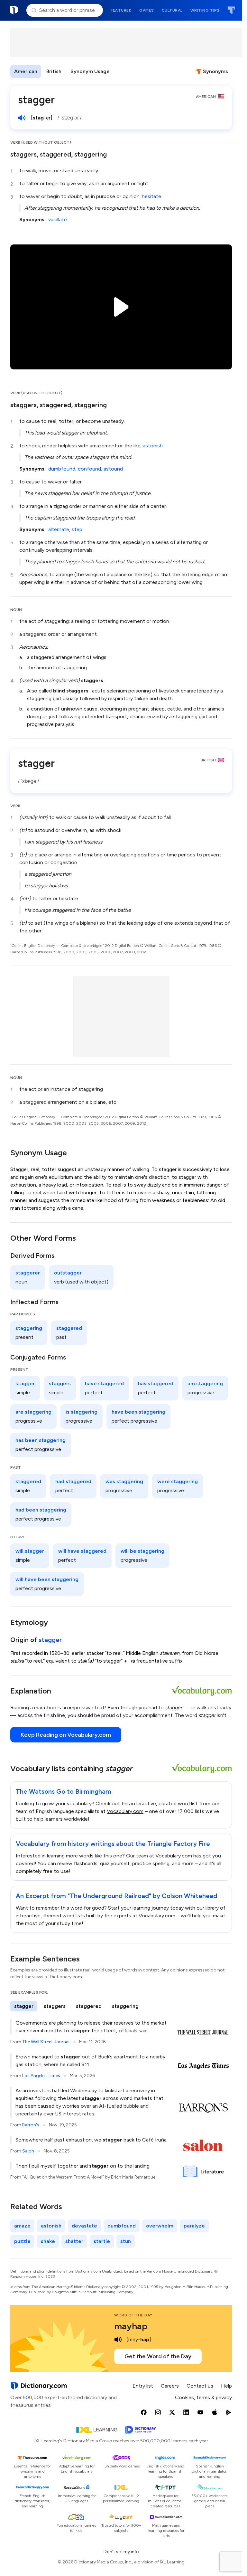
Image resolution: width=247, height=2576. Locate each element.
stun (126, 2241)
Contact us (200, 2386)
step (77, 529)
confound (89, 469)
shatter (74, 2241)
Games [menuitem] (147, 10)
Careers (170, 2386)
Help (226, 2386)
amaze (22, 2226)
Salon (28, 2151)
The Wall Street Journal (46, 2042)
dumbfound (62, 469)
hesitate (151, 196)
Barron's (31, 2125)
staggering (91, 154)
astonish (153, 446)
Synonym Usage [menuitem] (90, 71)
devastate (84, 2226)
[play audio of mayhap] (118, 2340)
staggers (23, 154)
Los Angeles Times (41, 2076)
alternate (59, 529)
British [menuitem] (54, 71)
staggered (55, 154)
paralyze (194, 2226)
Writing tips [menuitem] (205, 10)
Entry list (143, 2386)
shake (48, 2241)
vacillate (58, 219)
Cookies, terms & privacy (203, 2397)
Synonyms (215, 71)
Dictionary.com (14, 10)
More (125, 71)
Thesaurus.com (231, 10)
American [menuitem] (26, 71)
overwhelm (160, 2226)
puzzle (22, 2241)
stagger (50, 1640)
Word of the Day (133, 2315)
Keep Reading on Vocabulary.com (66, 1735)
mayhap (131, 2326)
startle (102, 2241)
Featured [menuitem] (121, 10)
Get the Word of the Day (158, 2356)
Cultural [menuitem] (172, 10)
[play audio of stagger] (22, 118)
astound (113, 469)
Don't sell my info (121, 2552)
